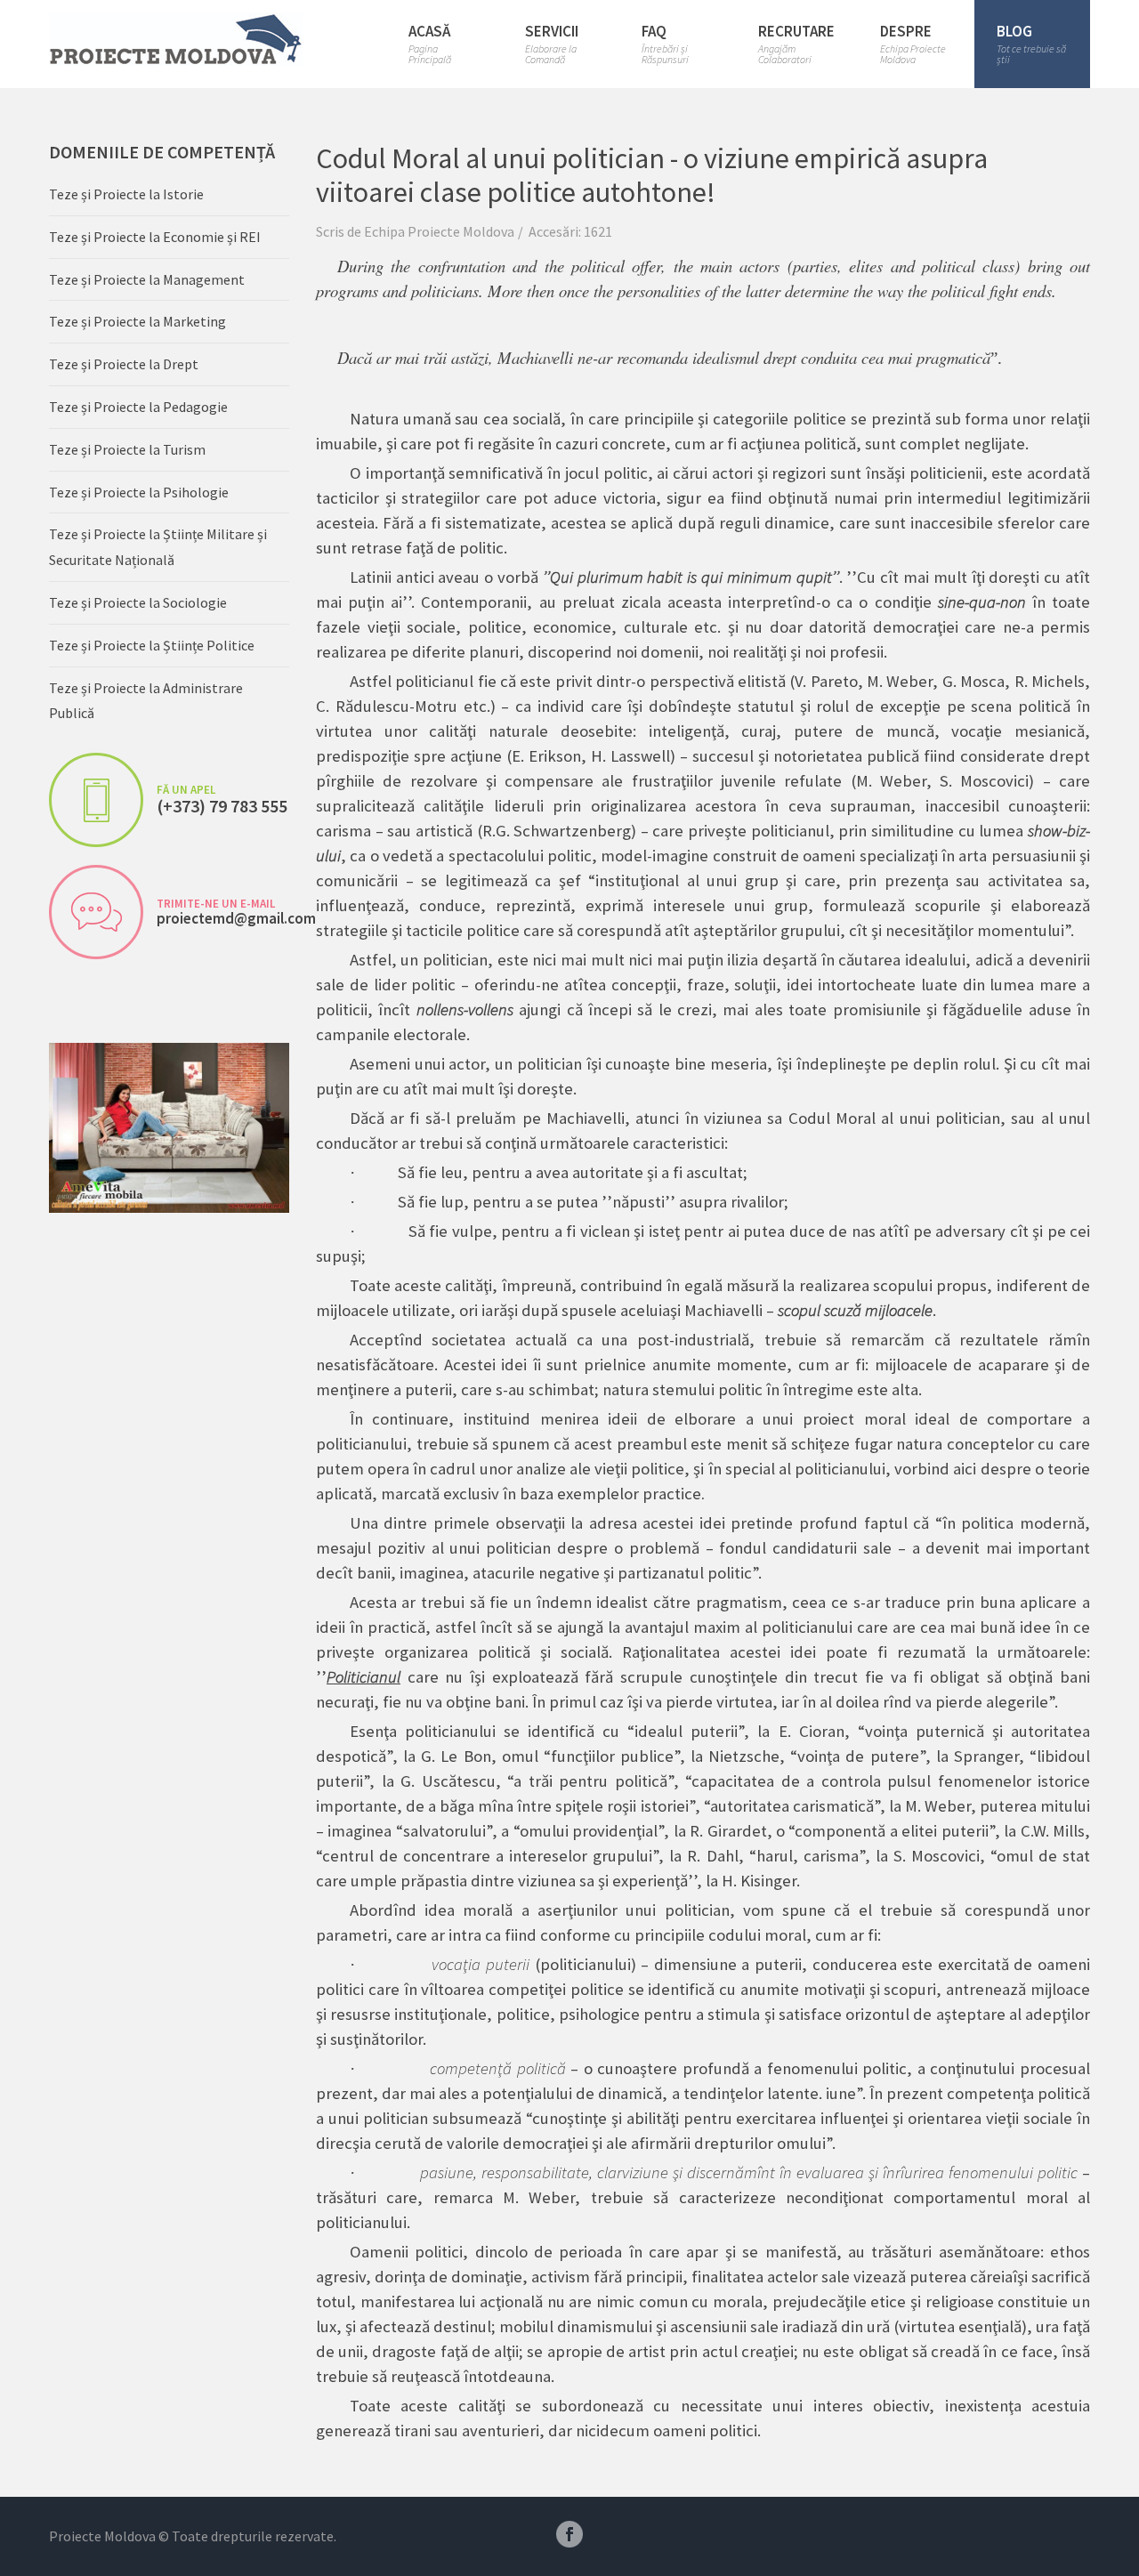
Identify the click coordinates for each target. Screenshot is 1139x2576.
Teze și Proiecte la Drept (124, 364)
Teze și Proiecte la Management (147, 279)
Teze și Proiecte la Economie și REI (155, 237)
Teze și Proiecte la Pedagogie (138, 407)
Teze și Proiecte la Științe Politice (152, 645)
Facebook (569, 2534)
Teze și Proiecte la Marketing (137, 321)
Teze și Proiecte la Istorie (126, 194)
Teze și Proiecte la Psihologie (139, 492)
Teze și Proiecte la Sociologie (138, 602)
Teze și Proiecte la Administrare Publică (146, 701)
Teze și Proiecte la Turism (127, 449)
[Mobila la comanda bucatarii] (169, 1126)
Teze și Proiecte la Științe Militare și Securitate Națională (158, 547)
